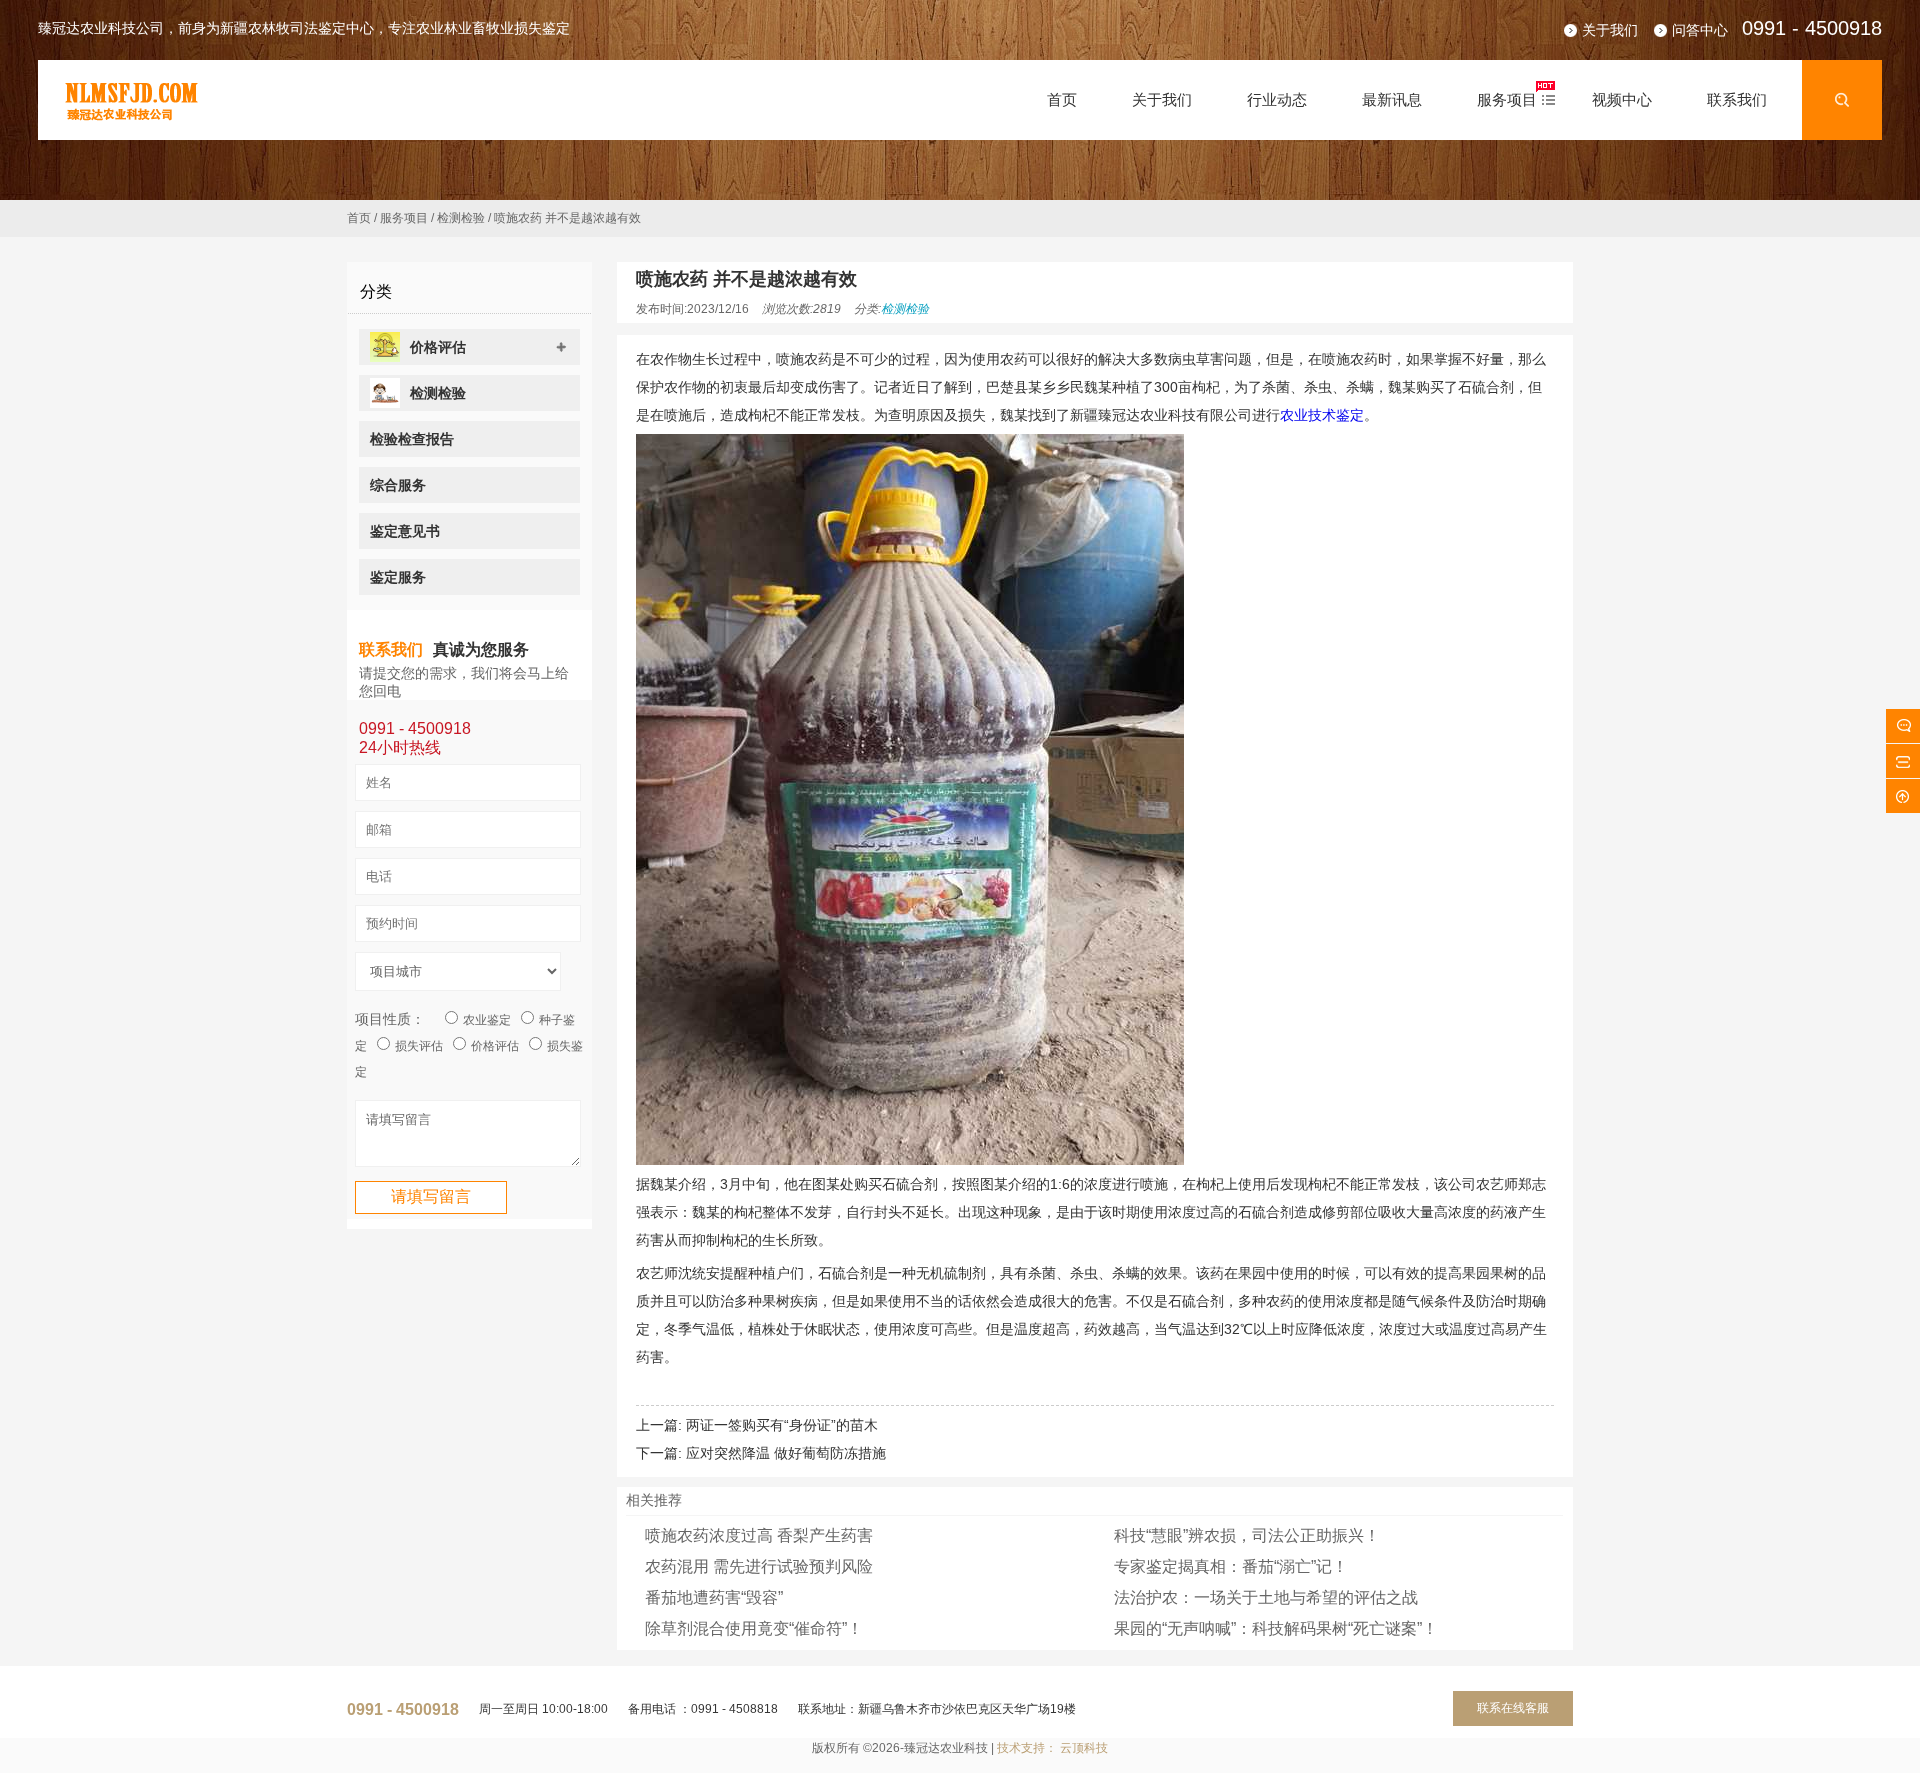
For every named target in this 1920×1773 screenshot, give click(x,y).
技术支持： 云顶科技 (1052, 1748)
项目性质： (390, 1019)
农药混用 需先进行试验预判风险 (759, 1566)
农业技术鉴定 (1322, 415)
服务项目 (404, 218)
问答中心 (1700, 30)
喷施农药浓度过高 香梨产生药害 (759, 1535)
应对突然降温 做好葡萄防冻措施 (786, 1453)
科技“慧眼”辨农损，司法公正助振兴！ (1247, 1535)
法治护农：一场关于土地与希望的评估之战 (1266, 1597)
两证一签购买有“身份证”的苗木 (782, 1425)
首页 (359, 218)
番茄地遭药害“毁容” (714, 1597)
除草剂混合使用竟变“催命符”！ (754, 1628)
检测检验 (461, 218)
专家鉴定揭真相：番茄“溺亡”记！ (1231, 1566)
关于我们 (1610, 30)
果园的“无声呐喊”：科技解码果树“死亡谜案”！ (1276, 1628)
